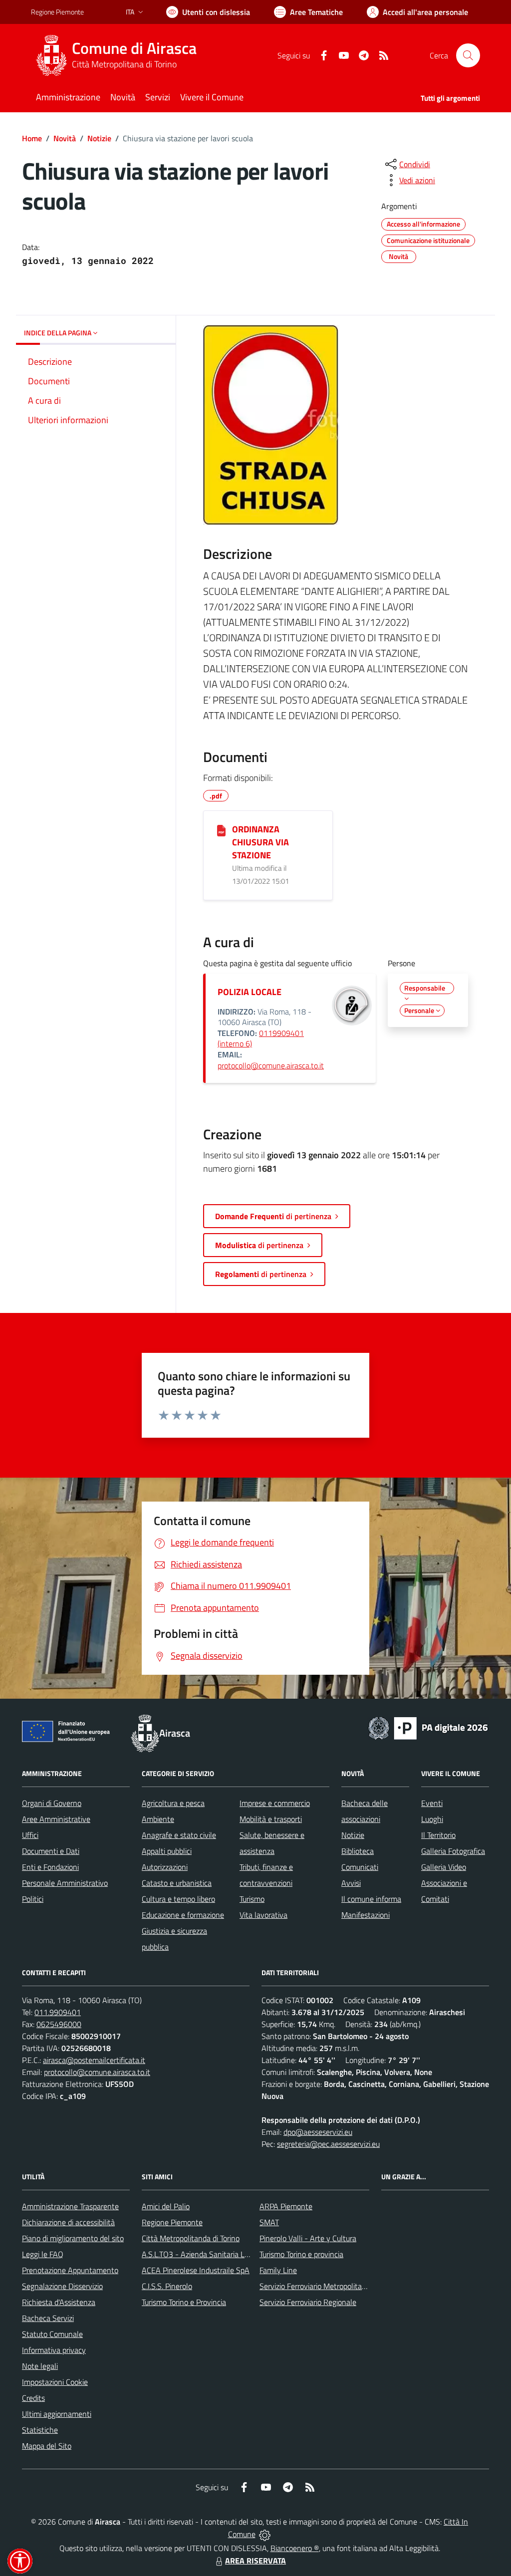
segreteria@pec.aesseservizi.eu (328, 2144)
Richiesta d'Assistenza (59, 2302)
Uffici (30, 1835)
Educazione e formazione (183, 1915)
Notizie (99, 138)
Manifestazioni (366, 1915)
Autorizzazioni (165, 1867)
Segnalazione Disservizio (62, 2286)
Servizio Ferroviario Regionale (308, 2302)
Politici (33, 1899)
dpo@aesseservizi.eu (318, 2132)
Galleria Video (444, 1867)
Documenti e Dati (51, 1851)
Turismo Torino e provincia (301, 2254)
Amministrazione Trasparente (70, 2206)
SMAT (269, 2222)
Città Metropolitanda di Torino (191, 2238)
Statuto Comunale (52, 2334)
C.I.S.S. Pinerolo (167, 2286)
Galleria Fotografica (453, 1851)
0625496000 (59, 2024)
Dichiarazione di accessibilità (68, 2222)
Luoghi (432, 1819)
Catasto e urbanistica (177, 1883)
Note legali (40, 2366)
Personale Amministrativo (65, 1883)
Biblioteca (358, 1851)
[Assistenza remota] (265, 2534)
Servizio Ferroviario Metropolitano (315, 2286)
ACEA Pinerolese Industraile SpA (196, 2270)
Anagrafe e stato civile (179, 1835)
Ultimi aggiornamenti (57, 2414)
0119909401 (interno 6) (261, 1038)
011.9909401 (58, 2012)
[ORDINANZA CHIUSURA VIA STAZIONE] (221, 830)
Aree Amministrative (56, 1819)
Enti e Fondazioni (50, 1867)
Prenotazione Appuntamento (70, 2270)
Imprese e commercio (275, 1803)
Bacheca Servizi (48, 2318)
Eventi (432, 1803)
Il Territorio (438, 1835)
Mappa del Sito (47, 2446)
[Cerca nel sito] (468, 55)
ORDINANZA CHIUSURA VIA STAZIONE (260, 842)
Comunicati (360, 1867)
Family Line (278, 2270)
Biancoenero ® (295, 2548)
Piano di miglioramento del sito (73, 2238)
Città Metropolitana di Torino (124, 64)
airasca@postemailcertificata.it (94, 2060)
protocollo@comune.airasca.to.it (271, 1065)
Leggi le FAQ (43, 2254)
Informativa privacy (54, 2350)
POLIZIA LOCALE (250, 992)
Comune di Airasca (134, 48)
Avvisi (351, 1883)
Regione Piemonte (57, 12)
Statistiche (40, 2430)
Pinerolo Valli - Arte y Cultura (308, 2238)
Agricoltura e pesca (173, 1803)
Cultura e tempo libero (178, 1899)
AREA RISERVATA (255, 2561)
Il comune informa (371, 1899)
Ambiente (158, 1819)
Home (32, 138)
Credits (33, 2398)
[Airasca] (51, 55)
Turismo (252, 1899)
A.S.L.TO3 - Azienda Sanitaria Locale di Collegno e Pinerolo (239, 2254)
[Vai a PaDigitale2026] (428, 1727)
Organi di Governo (52, 1803)
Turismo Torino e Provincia (184, 2302)
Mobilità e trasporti (271, 1819)
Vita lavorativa (263, 1915)
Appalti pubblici (167, 1851)
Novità (65, 138)
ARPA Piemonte (286, 2206)
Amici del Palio (166, 2206)
